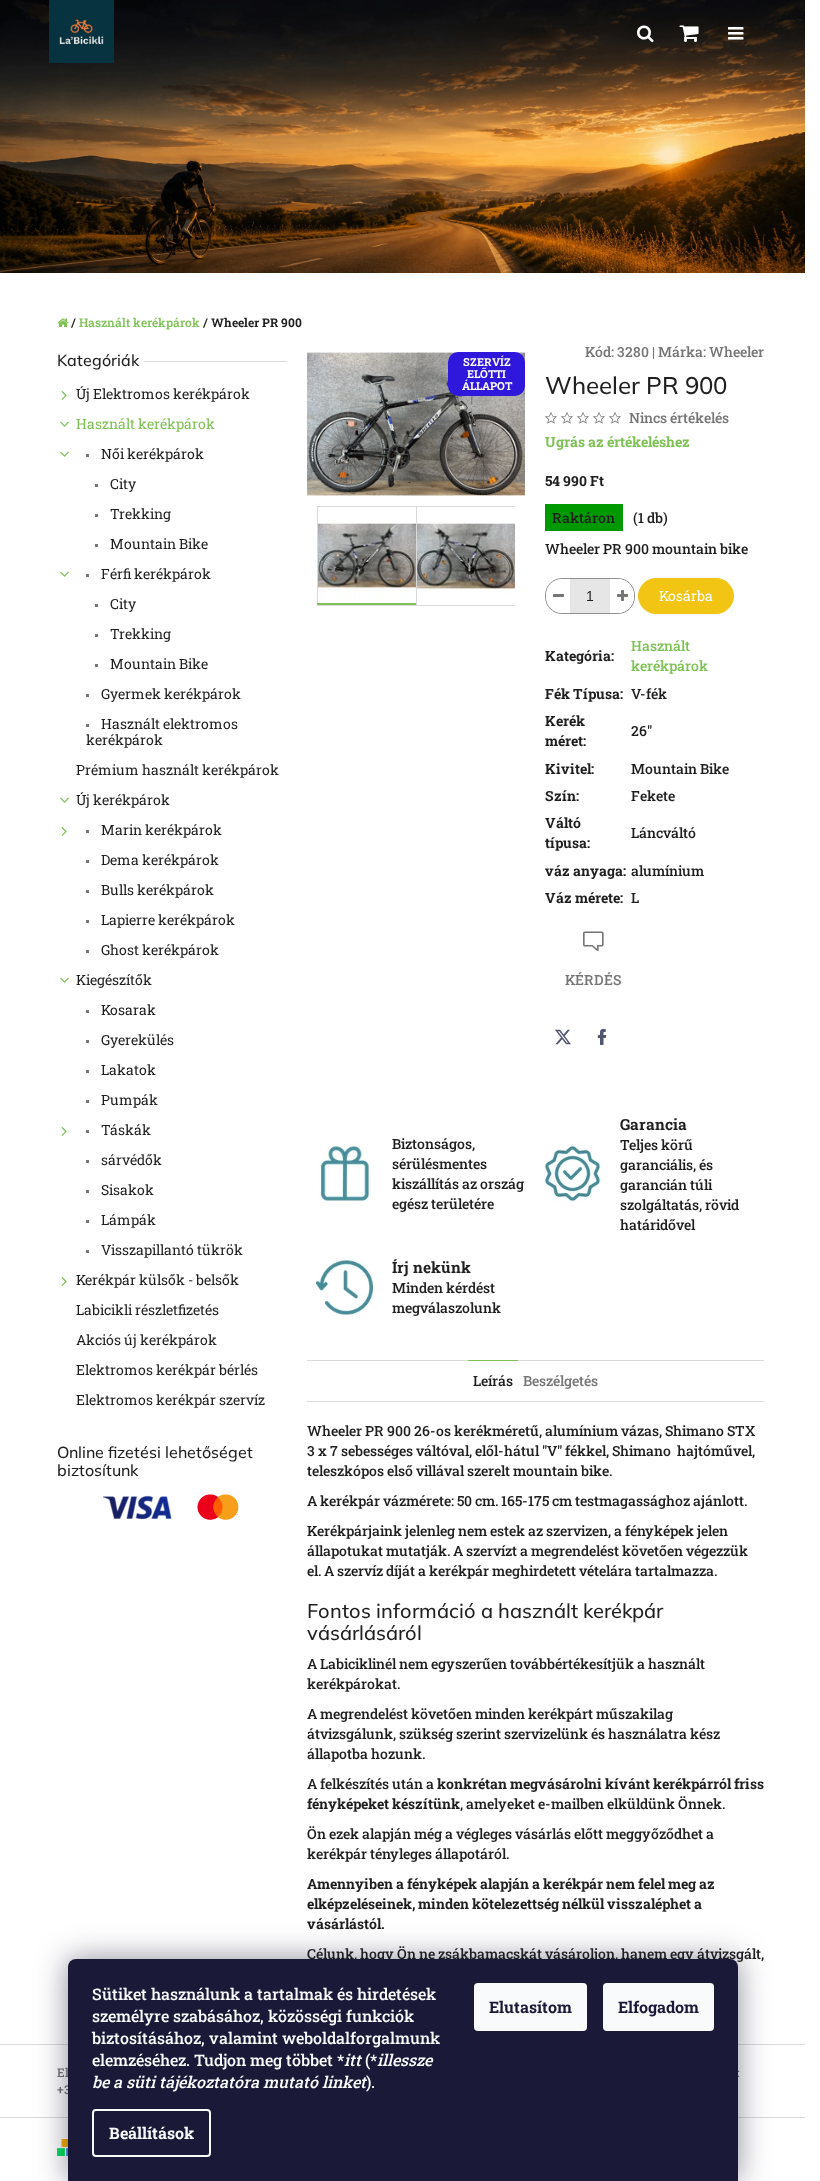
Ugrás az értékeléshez (617, 441)
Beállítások (151, 2132)
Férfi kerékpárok (154, 573)
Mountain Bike (157, 543)
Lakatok (127, 1069)
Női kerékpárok (151, 453)
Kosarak (127, 1009)
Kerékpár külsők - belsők (157, 1279)
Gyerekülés (136, 1039)
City (121, 483)
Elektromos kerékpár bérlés (167, 1369)
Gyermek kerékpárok (169, 693)
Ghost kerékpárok (158, 949)
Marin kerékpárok (160, 829)
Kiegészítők (114, 979)
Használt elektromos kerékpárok (162, 731)
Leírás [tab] (493, 1380)
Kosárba (686, 595)
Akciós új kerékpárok (146, 1339)
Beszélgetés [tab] (560, 1380)
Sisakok (126, 1189)
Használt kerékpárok (145, 423)
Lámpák (127, 1219)
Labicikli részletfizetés (147, 1309)
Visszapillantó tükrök (170, 1249)
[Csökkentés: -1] (558, 596)
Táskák (124, 1129)
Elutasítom (530, 2006)
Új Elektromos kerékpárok (163, 393)
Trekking (139, 513)
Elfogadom (658, 2006)
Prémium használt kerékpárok (177, 769)
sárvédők (130, 1159)
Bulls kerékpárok (156, 889)
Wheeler (736, 351)
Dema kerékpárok (158, 859)
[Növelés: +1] (622, 596)
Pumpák (128, 1099)
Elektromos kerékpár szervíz (170, 1399)
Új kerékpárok (123, 799)
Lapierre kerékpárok (166, 919)
